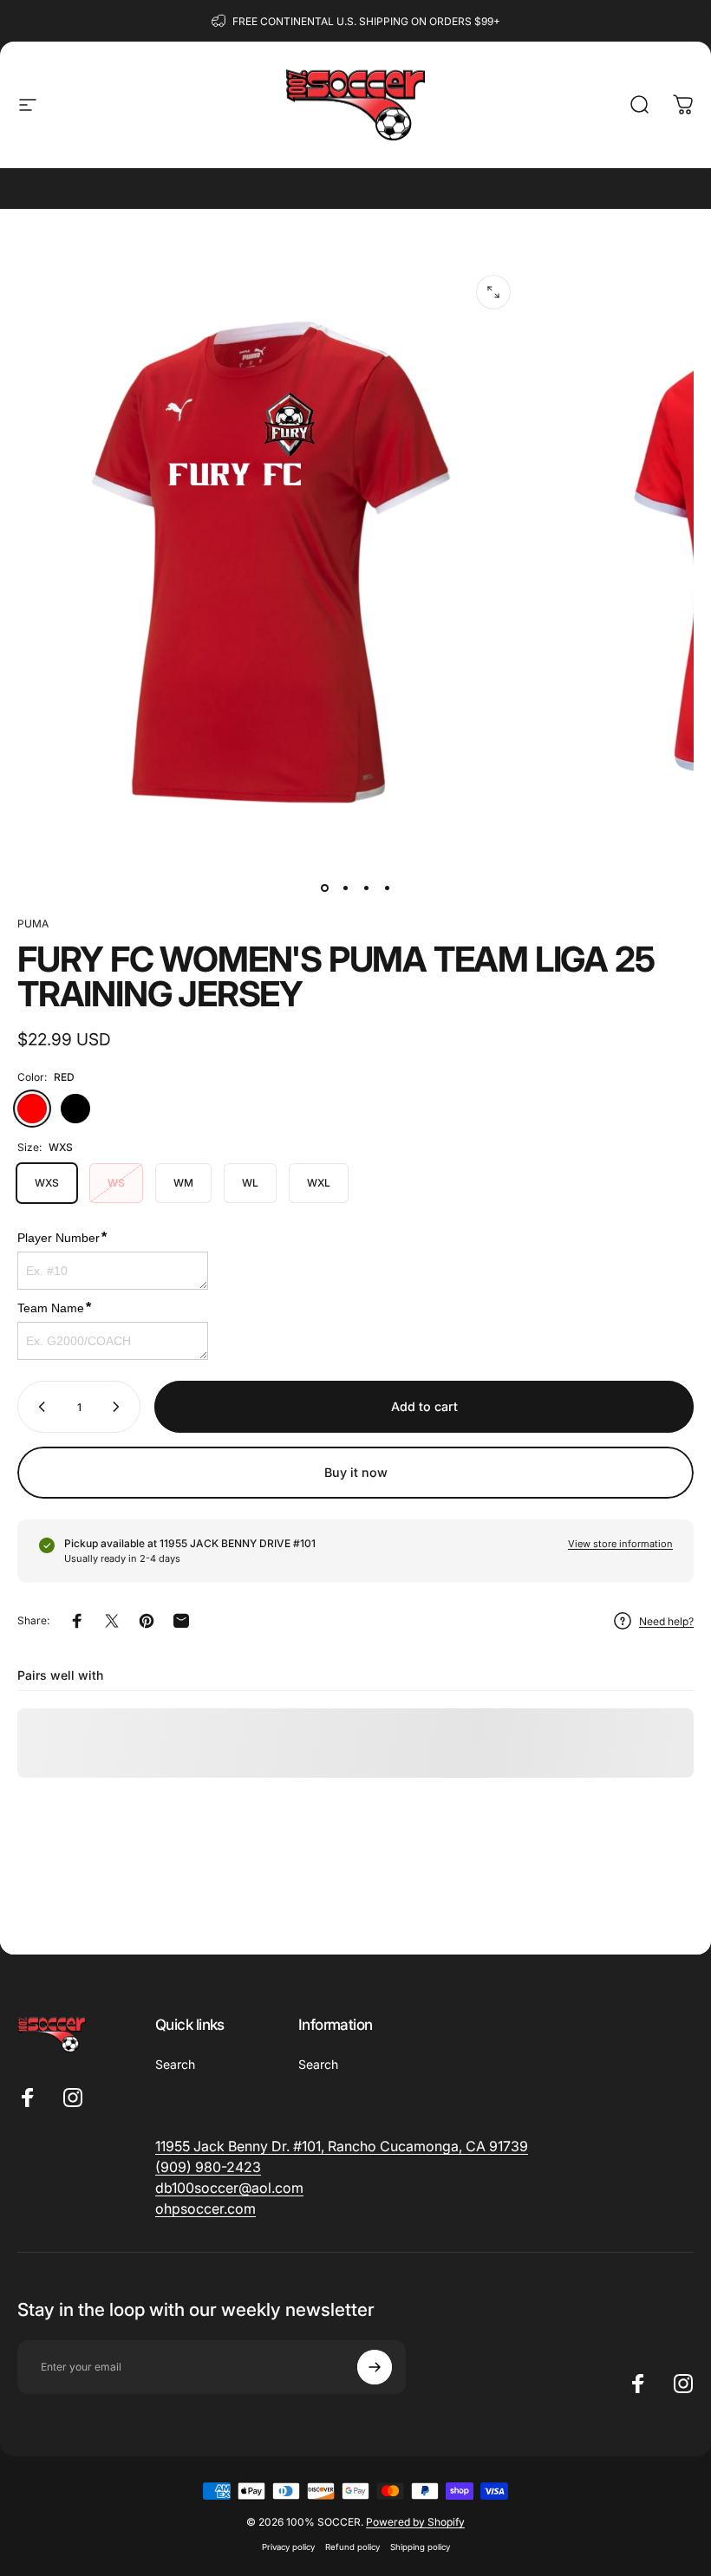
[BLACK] (75, 1109)
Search (175, 2064)
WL (250, 1183)
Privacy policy (288, 2547)
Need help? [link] (666, 1621)
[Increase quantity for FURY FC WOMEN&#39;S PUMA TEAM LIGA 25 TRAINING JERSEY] (120, 1407)
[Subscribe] (375, 2367)
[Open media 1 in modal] (493, 292)
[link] (208, 2167)
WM (183, 1183)
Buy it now (356, 1472)
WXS (47, 1183)
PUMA (33, 924)
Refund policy (352, 2547)
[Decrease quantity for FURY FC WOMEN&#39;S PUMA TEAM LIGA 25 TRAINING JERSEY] (38, 1407)
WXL (319, 1183)
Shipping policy (420, 2547)
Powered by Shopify (415, 2522)
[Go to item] (324, 888)
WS (116, 1183)
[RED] (32, 1109)
